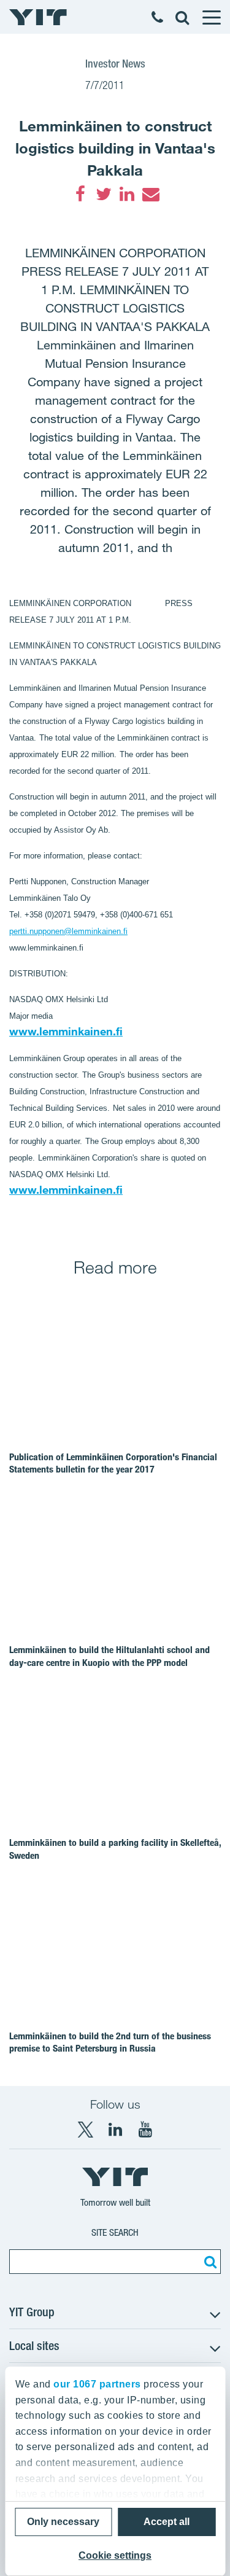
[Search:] (209, 2262)
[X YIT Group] (85, 2130)
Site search (115, 2232)
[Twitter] (104, 194)
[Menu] (211, 17)
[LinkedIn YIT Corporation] (115, 2130)
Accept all (167, 2522)
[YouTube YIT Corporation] (145, 2130)
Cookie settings (115, 2555)
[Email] (150, 194)
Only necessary (63, 2522)
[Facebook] (80, 194)
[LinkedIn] (127, 194)
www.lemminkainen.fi (66, 1031)
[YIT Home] (38, 17)
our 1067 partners (97, 2384)
